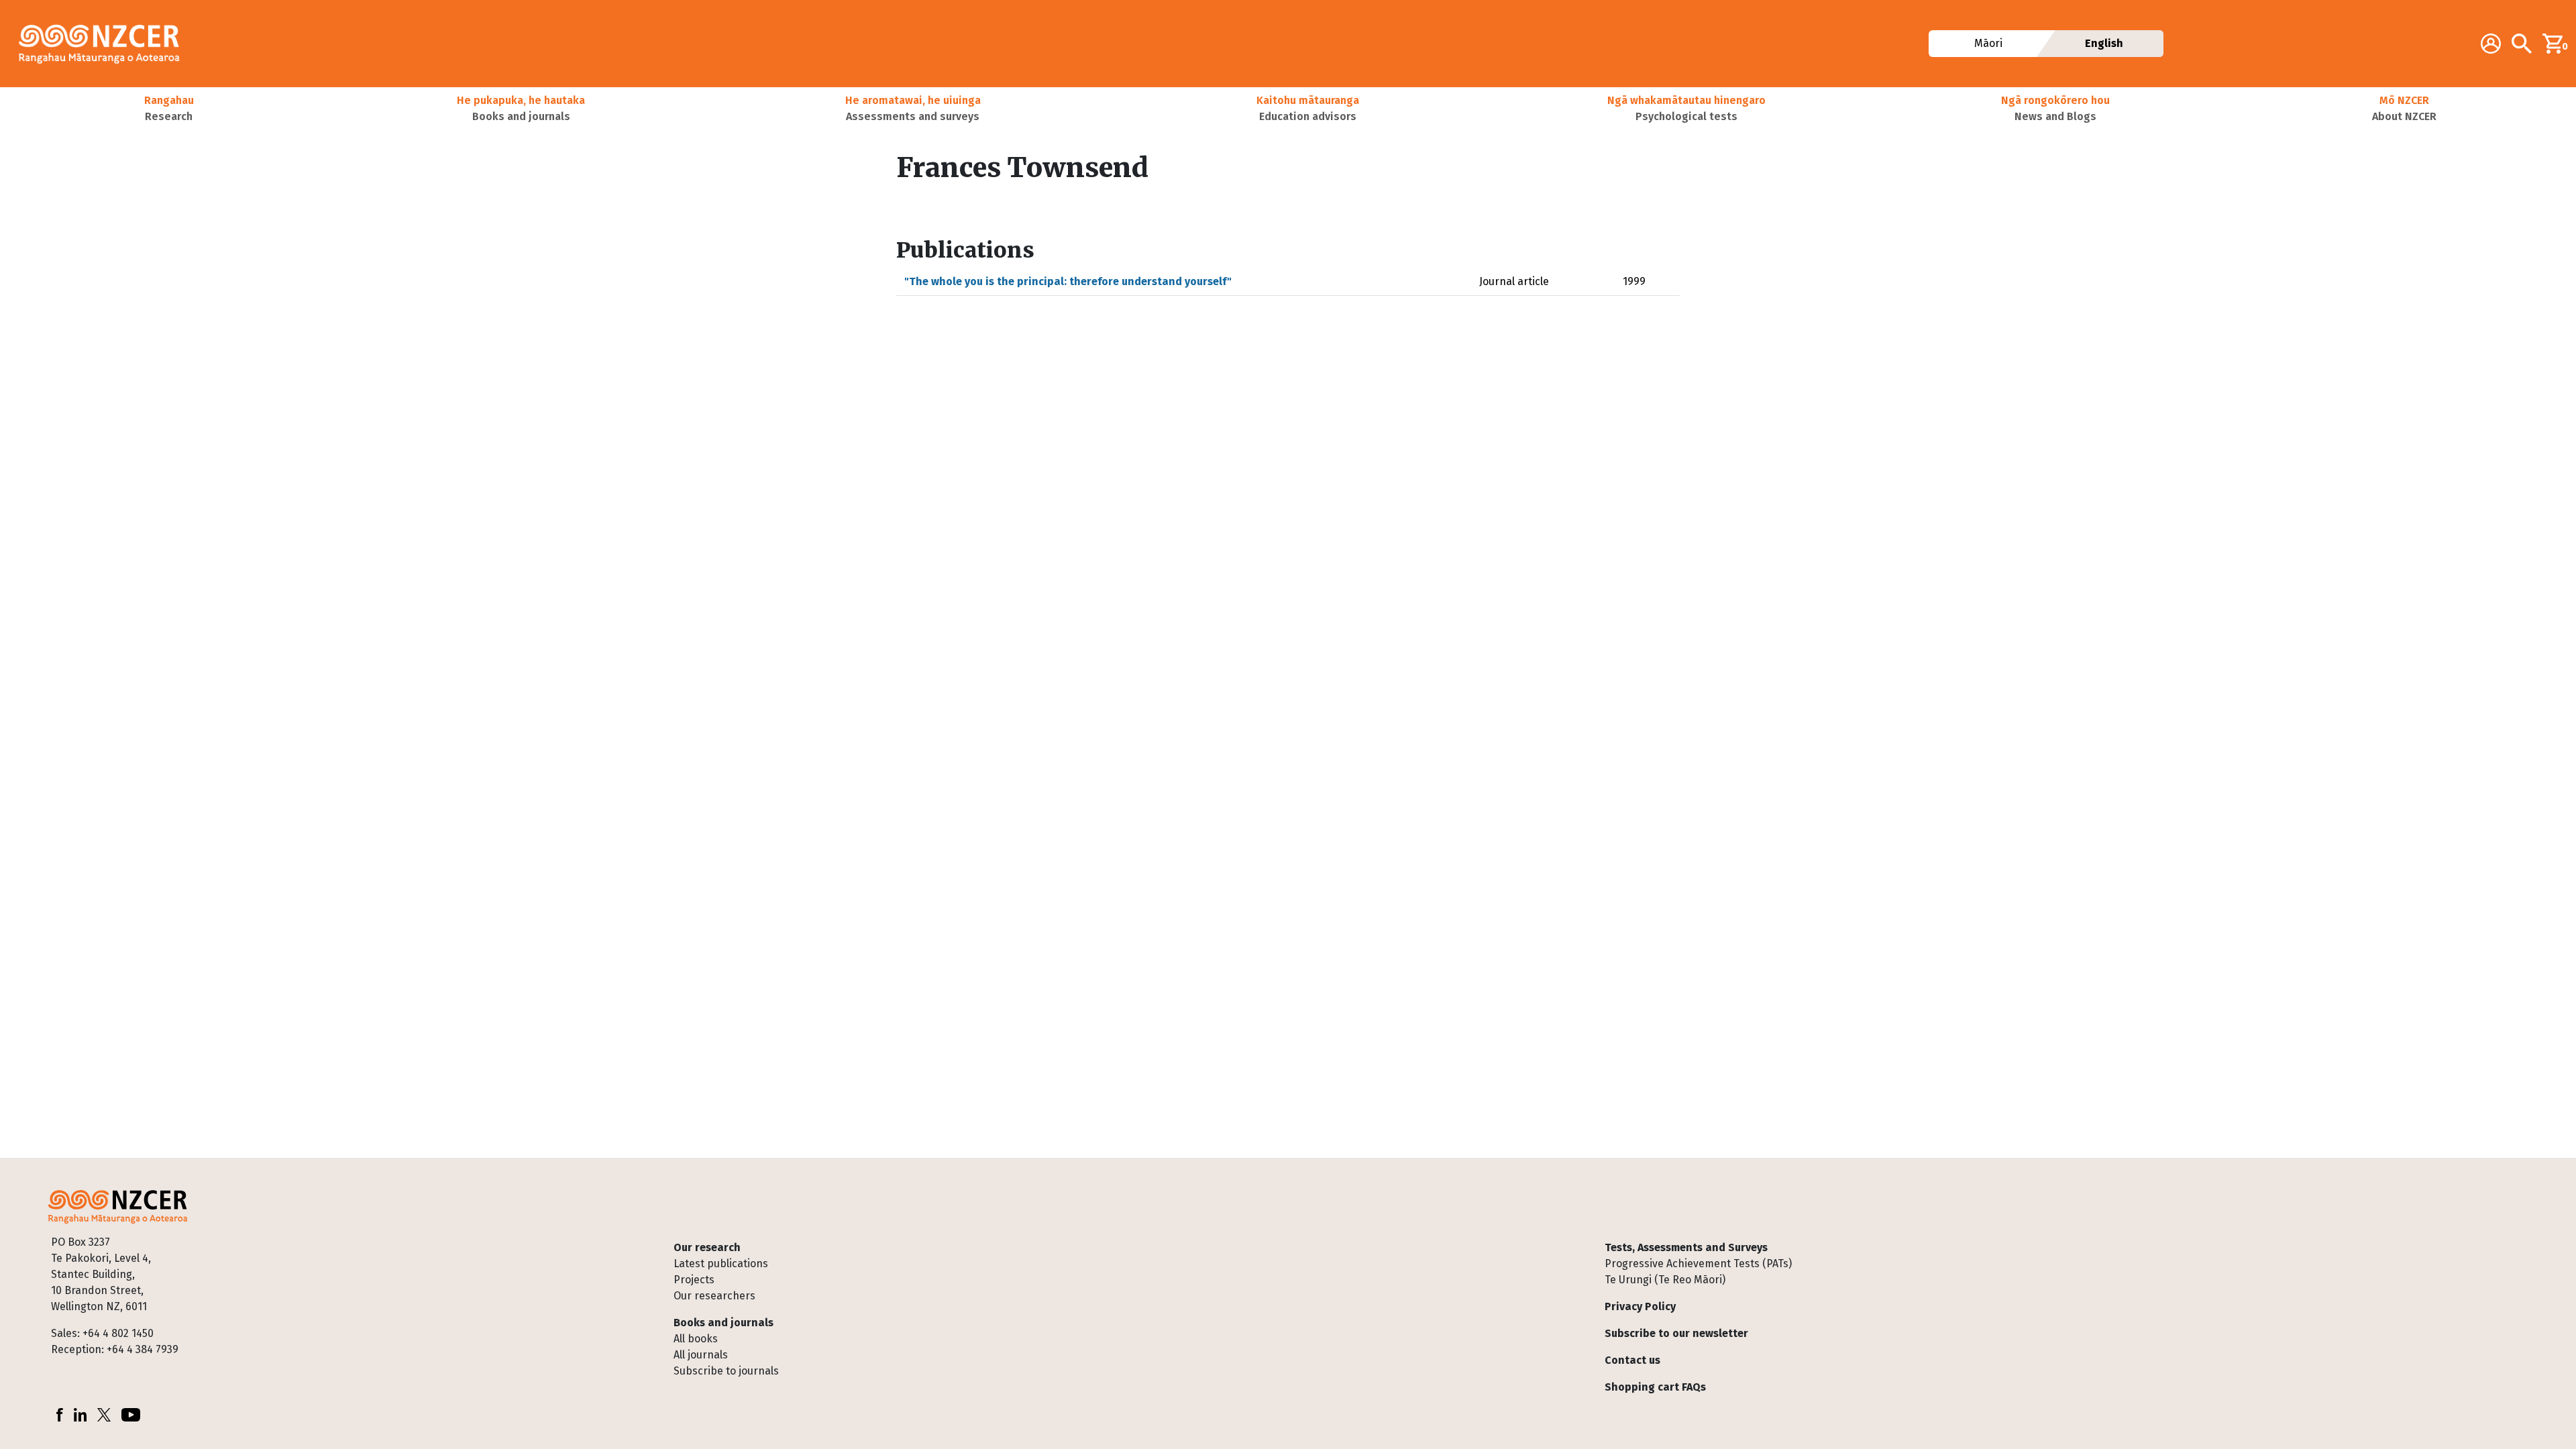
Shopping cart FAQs (1655, 1387)
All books (696, 1339)
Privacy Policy (1640, 1306)
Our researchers (714, 1296)
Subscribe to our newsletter (1676, 1333)
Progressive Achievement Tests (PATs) (1698, 1264)
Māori (1988, 43)
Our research (707, 1247)
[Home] (105, 44)
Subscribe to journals (726, 1371)
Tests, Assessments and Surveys (1686, 1247)
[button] (169, 109)
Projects (694, 1280)
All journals (701, 1355)
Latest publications (721, 1264)
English (2104, 43)
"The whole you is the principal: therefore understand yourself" (1068, 281)
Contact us (1632, 1360)
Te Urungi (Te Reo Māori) (1665, 1280)
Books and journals (723, 1323)
